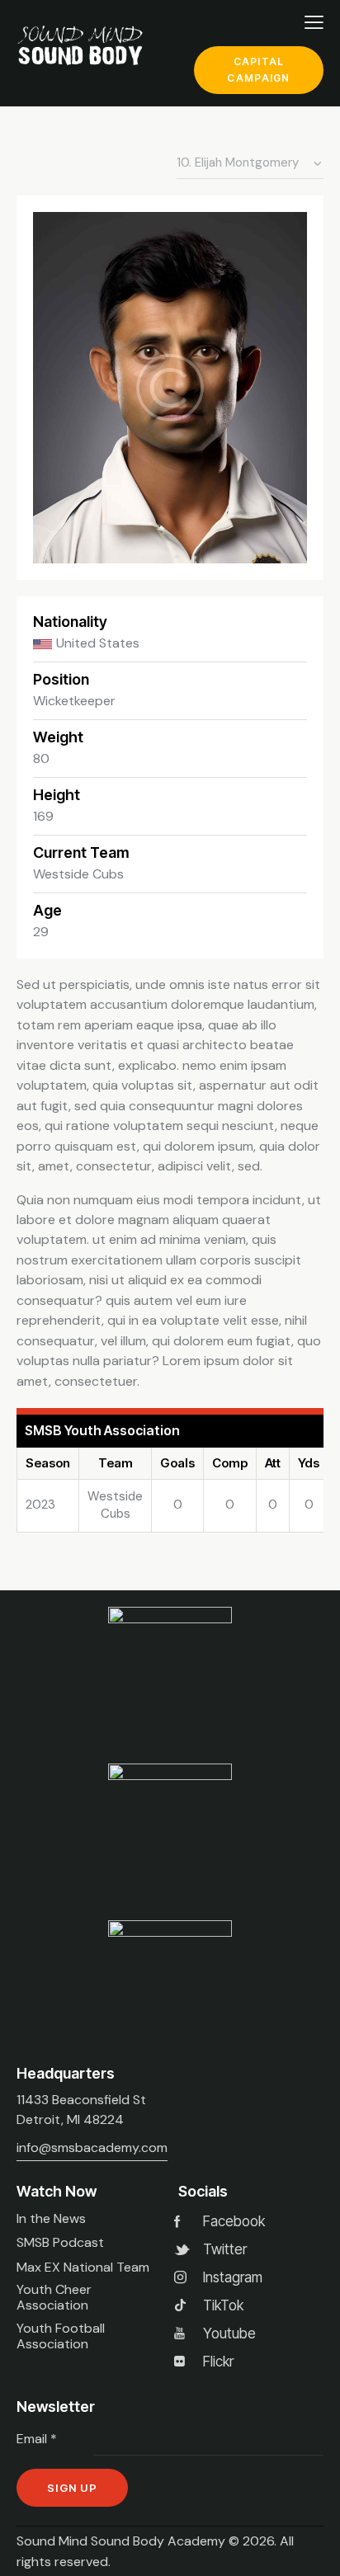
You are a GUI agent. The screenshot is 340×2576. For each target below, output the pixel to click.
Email (37, 2439)
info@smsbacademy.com (92, 2147)
